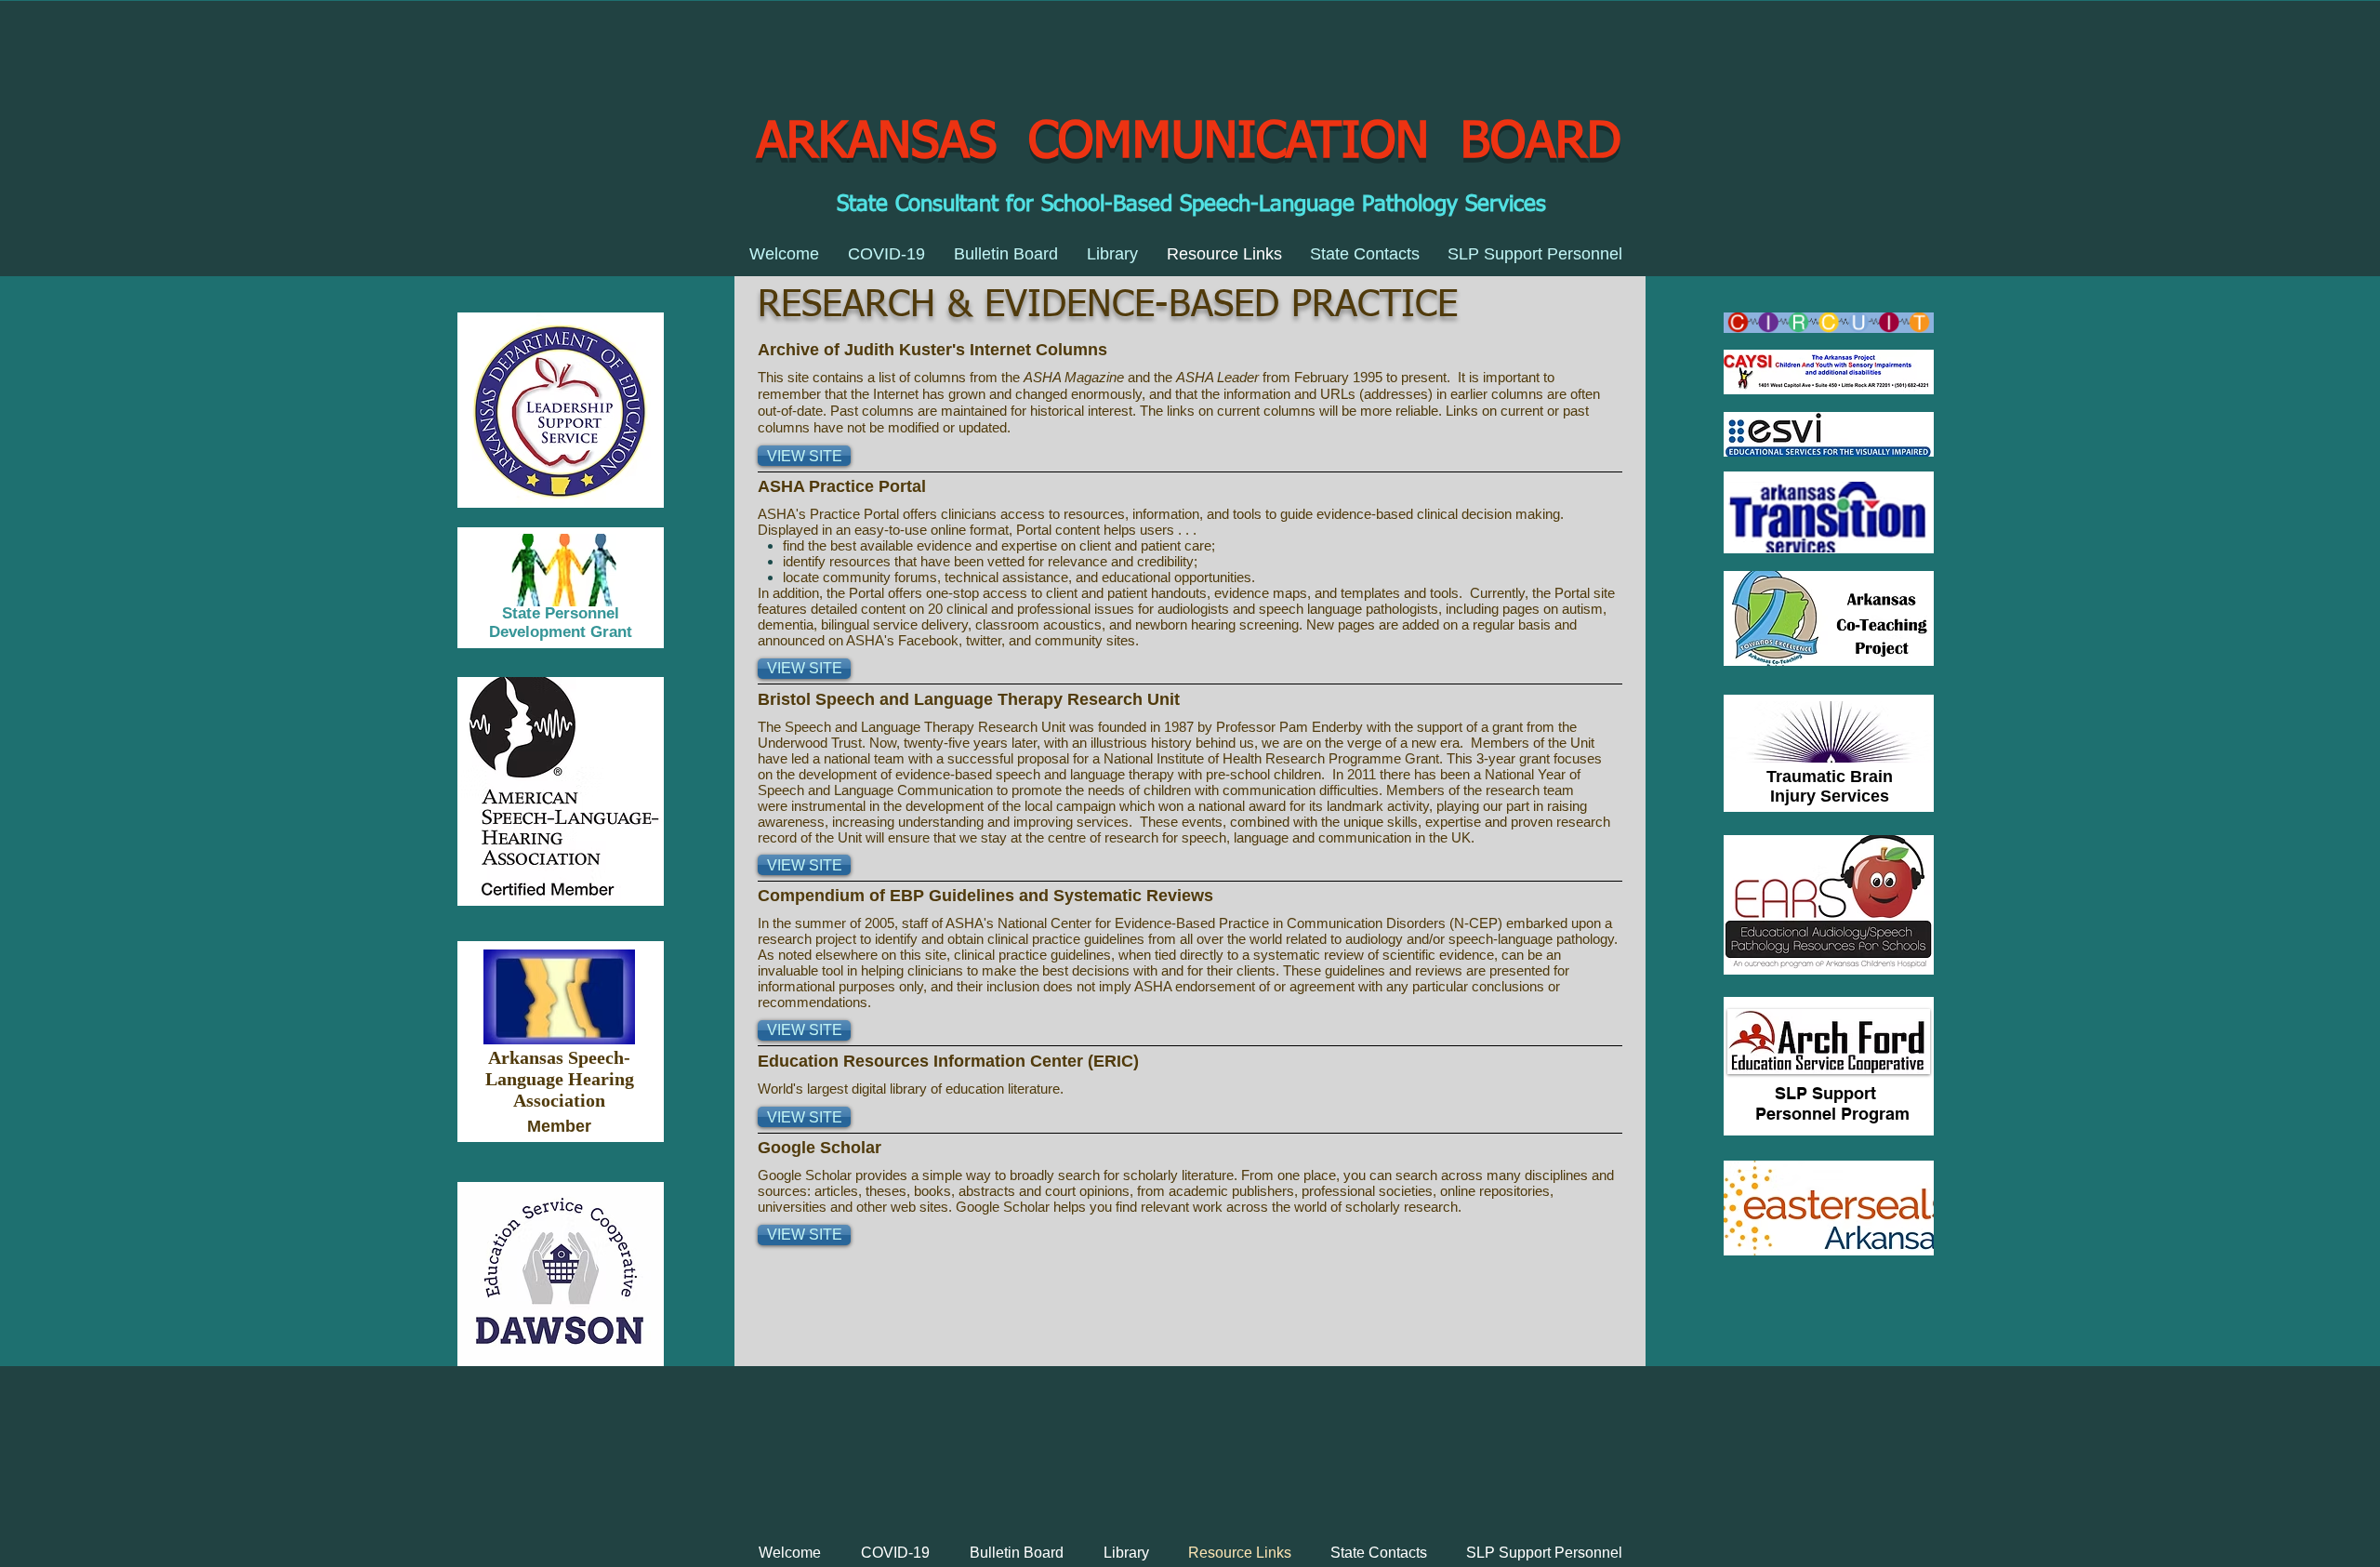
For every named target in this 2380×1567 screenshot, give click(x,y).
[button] (804, 456)
